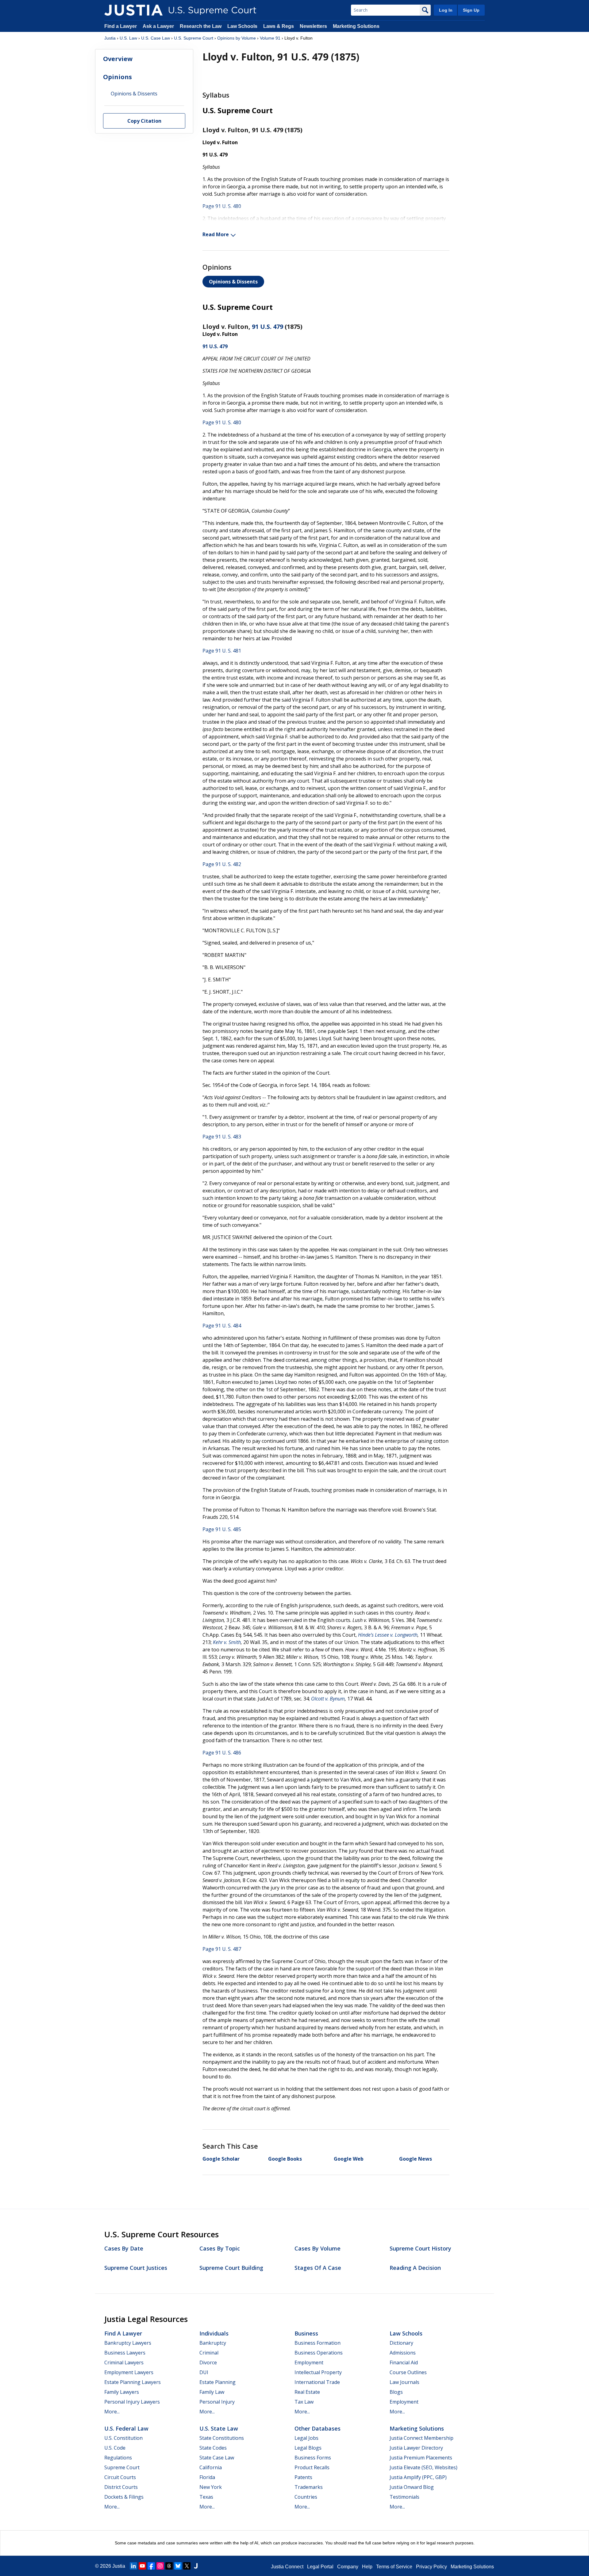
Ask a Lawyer (159, 26)
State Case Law (217, 2458)
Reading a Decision (415, 2268)
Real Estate (307, 2392)
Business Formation (318, 2343)
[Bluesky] (178, 2566)
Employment (309, 2362)
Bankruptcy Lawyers (128, 2343)
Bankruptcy (213, 2343)
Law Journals (404, 2382)
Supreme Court (122, 2467)
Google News (416, 2159)
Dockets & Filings (124, 2497)
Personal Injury (217, 2402)
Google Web (349, 2159)
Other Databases (318, 2428)
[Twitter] (187, 2566)
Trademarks (309, 2487)
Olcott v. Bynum (328, 1699)
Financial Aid (404, 2362)
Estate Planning (218, 2382)
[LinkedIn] (133, 2566)
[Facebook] (151, 2566)
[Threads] (169, 2566)
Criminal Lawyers (124, 2362)
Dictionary (401, 2343)
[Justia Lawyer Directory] (196, 2566)
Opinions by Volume (237, 38)
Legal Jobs (306, 2438)
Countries (306, 2497)
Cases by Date (124, 2248)
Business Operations (319, 2353)
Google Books (285, 2159)
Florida (207, 2477)
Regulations (118, 2458)
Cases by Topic (220, 2248)
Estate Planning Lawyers (133, 2382)
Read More (216, 234)
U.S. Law (128, 38)
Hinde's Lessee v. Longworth (388, 1635)
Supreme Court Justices (136, 2268)
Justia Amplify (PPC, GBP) (418, 2477)
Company (348, 2567)
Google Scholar (221, 2159)
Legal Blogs (308, 2448)
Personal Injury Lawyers (132, 2402)
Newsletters (313, 26)
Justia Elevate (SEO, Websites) (423, 2467)
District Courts (121, 2487)
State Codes (213, 2448)
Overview (118, 59)
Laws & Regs (279, 26)
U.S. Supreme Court (194, 38)
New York (211, 2487)
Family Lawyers (122, 2392)
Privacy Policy (431, 2567)
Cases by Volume (318, 2248)
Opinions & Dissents (233, 282)
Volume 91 (270, 38)
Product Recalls (312, 2467)
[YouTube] (142, 2566)
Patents (303, 2477)
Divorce (208, 2362)
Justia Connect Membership (422, 2438)
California (211, 2467)
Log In (446, 10)
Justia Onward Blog (412, 2487)
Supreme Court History (420, 2248)
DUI (204, 2372)
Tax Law (304, 2402)
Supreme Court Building (231, 2268)
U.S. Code (115, 2448)
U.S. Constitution (123, 2438)
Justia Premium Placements (421, 2458)
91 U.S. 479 (268, 327)
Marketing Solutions (356, 26)
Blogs (396, 2392)
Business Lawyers (125, 2353)
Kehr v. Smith (227, 1642)
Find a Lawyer (121, 26)
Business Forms (313, 2458)
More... (112, 2412)
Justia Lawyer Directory (416, 2448)
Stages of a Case (318, 2268)
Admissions (403, 2353)
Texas (206, 2497)
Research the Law (201, 26)
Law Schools (242, 26)
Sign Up (471, 10)
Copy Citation (144, 121)
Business (306, 2333)
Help (367, 2567)
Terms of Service (394, 2567)
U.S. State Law (219, 2428)
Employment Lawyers (129, 2372)
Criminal (209, 2353)
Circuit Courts (120, 2477)
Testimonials (404, 2497)
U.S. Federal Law (126, 2428)
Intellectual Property (318, 2372)
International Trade (317, 2382)
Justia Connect (287, 2567)
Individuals (214, 2333)
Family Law (212, 2392)
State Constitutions (222, 2438)
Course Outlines (408, 2372)
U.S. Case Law (156, 38)
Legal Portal (320, 2567)
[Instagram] (160, 2566)
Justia (110, 38)
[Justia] (133, 10)
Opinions (117, 77)
